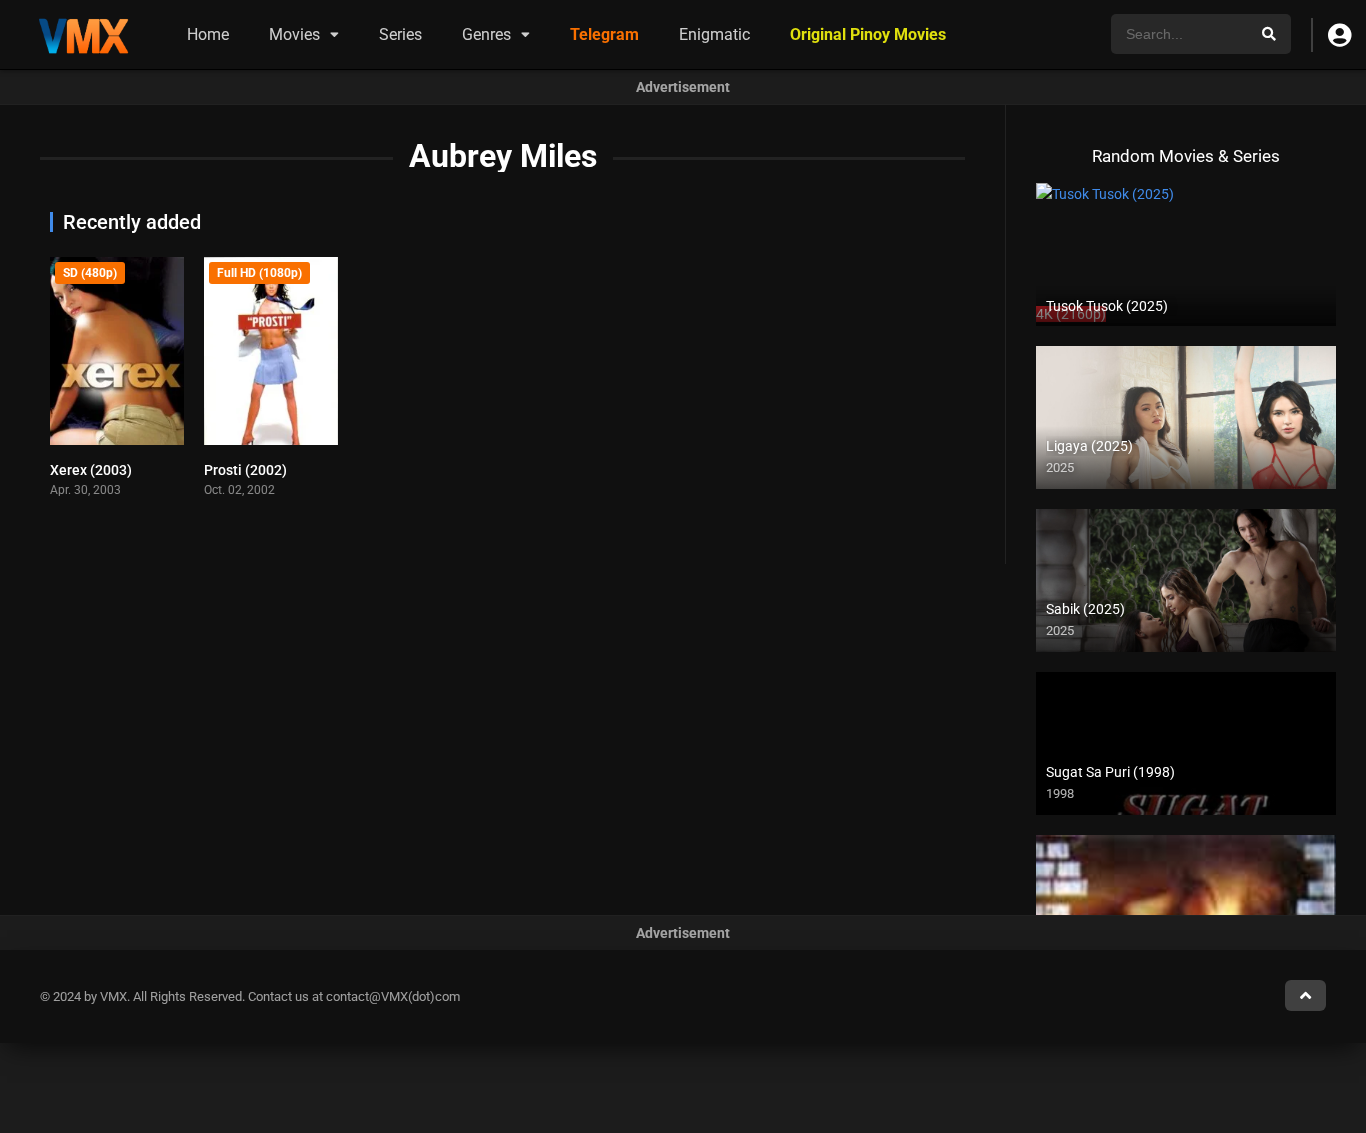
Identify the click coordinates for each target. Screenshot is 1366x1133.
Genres (486, 34)
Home (208, 34)
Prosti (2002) (245, 470)
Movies (294, 34)
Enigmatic (714, 34)
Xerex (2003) (91, 470)
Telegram (604, 34)
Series (400, 34)
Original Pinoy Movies (868, 34)
